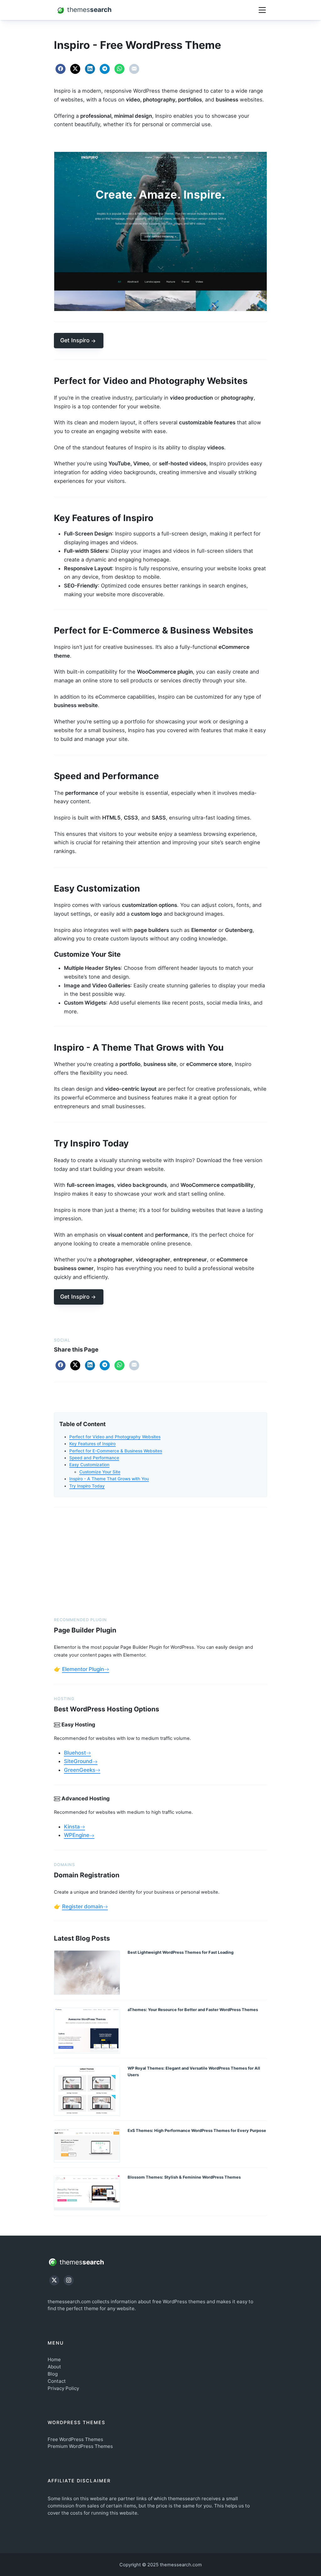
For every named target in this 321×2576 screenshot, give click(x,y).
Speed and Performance (94, 1458)
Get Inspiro (75, 340)
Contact (57, 2381)
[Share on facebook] (61, 69)
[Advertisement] (160, 1561)
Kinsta (72, 1827)
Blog (53, 2374)
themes (81, 2262)
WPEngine (77, 1835)
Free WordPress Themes (75, 2439)
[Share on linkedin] (90, 69)
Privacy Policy (63, 2388)
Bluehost (75, 1753)
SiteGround (78, 1761)
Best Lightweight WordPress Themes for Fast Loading (181, 1952)
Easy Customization (89, 1465)
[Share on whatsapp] (119, 69)
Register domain (82, 1906)
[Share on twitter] (75, 69)
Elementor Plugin (83, 1669)
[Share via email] (134, 69)
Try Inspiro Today (87, 1486)
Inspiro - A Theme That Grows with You (109, 1479)
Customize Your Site (100, 1472)
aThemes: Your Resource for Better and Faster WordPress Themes (193, 2010)
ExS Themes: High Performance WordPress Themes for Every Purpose (197, 2131)
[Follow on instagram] (69, 2280)
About (54, 2367)
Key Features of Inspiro (92, 1444)
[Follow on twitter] (54, 2280)
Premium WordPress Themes (80, 2446)
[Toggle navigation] (262, 10)
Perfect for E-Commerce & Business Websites (116, 1451)
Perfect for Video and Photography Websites (115, 1437)
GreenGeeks (80, 1770)
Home (54, 2359)
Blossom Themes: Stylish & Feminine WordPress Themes (184, 2177)
